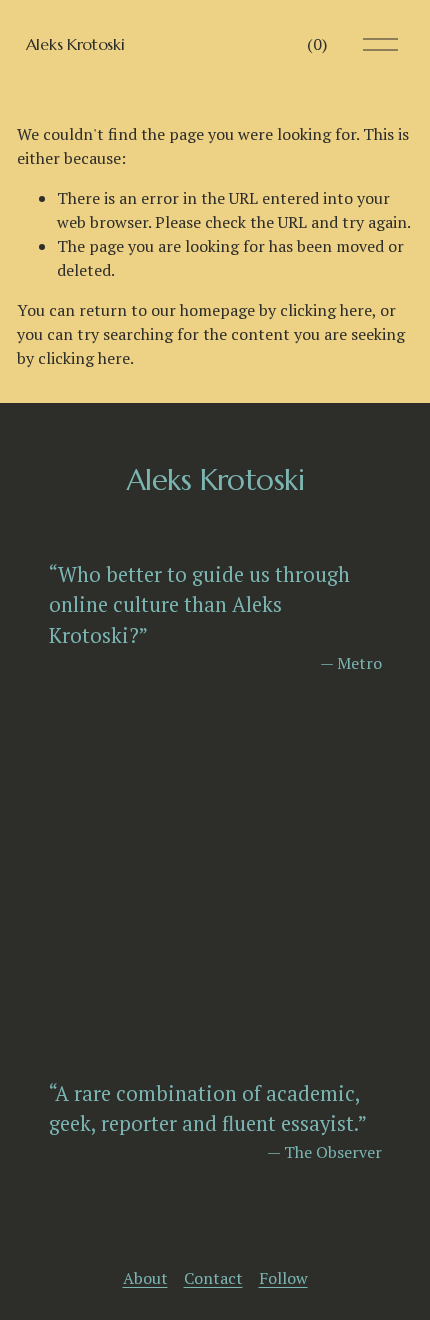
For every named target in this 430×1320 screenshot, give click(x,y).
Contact (213, 1278)
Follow (283, 1278)
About (145, 1278)
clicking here (326, 310)
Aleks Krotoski (75, 44)
